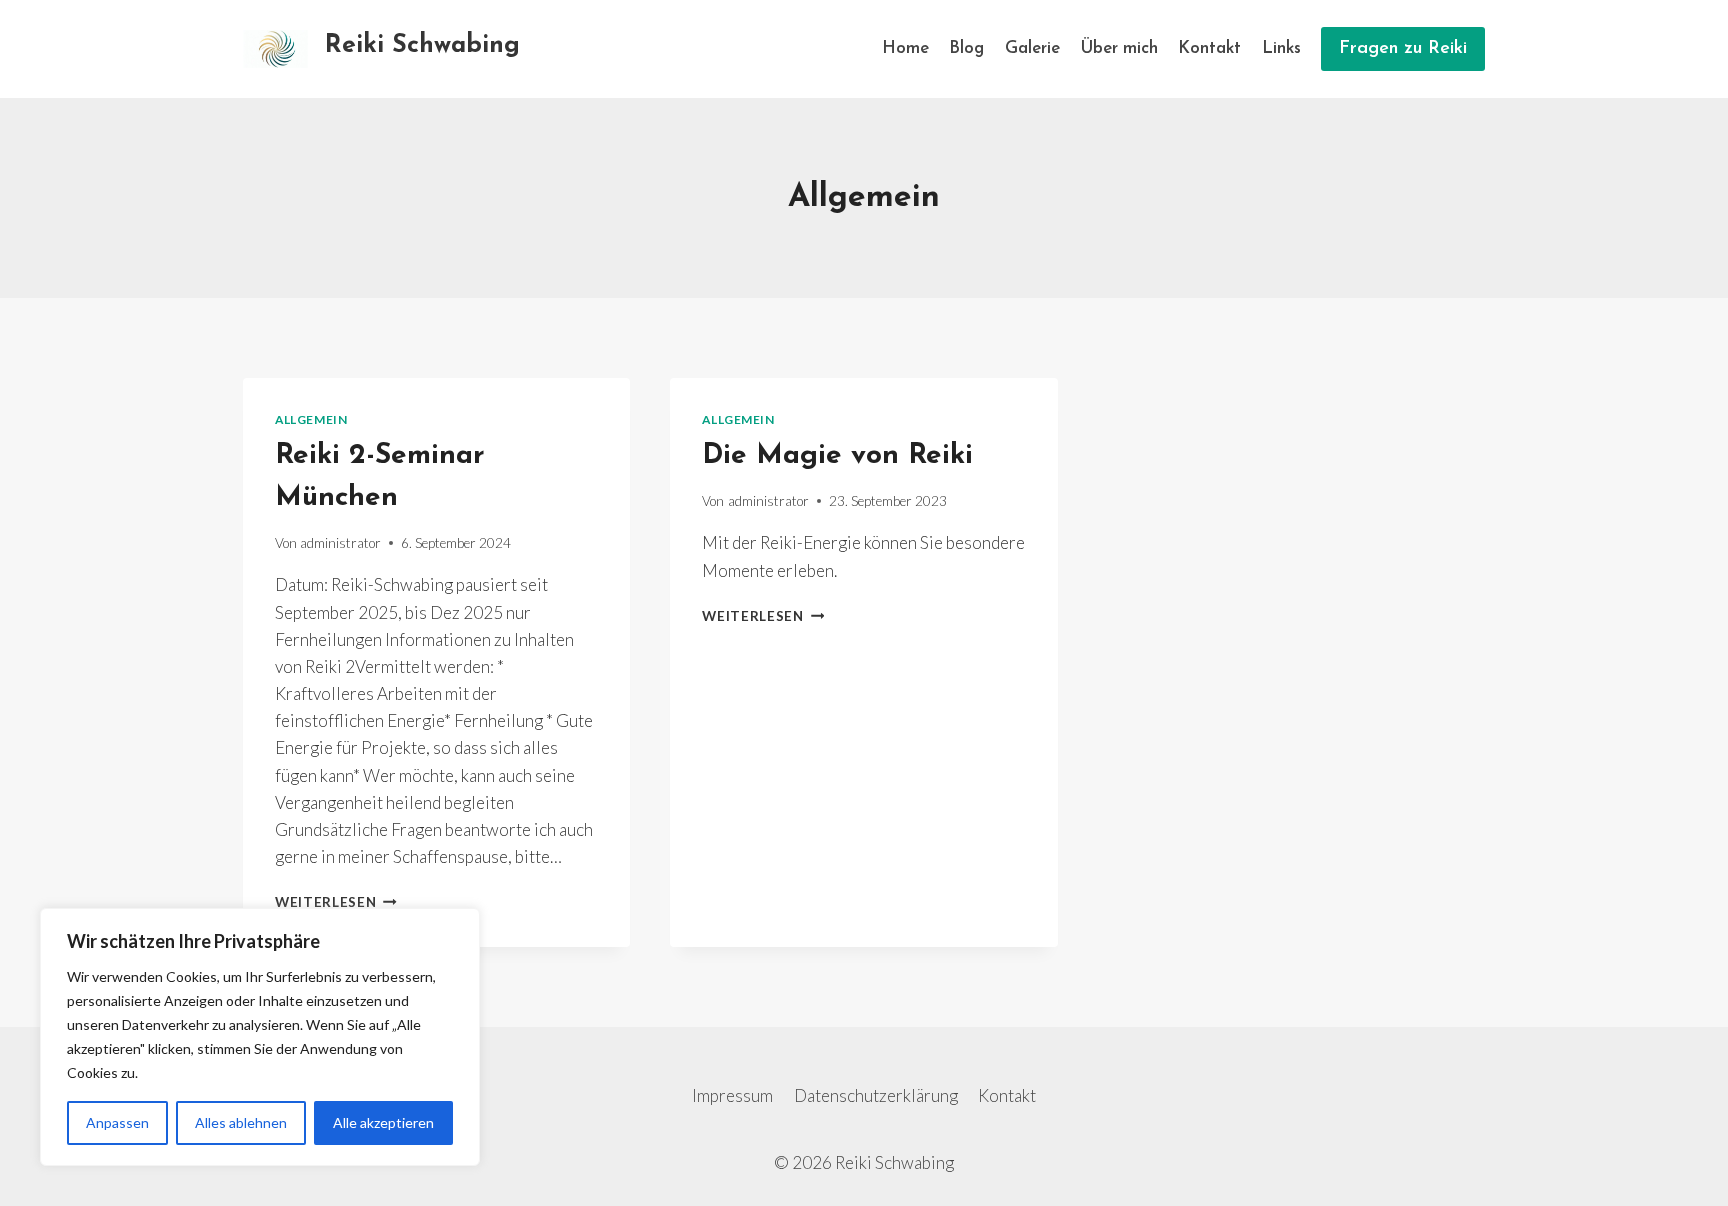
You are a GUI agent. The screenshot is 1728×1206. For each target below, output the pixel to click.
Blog (966, 48)
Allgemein (311, 419)
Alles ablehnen (241, 1122)
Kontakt (1209, 48)
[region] (260, 1037)
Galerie (1032, 48)
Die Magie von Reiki (837, 456)
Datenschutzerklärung (876, 1095)
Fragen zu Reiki (1403, 49)
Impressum (732, 1095)
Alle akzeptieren (383, 1122)
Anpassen (117, 1122)
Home (905, 48)
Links (1281, 48)
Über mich (1119, 48)
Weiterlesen (336, 902)
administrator (340, 543)
